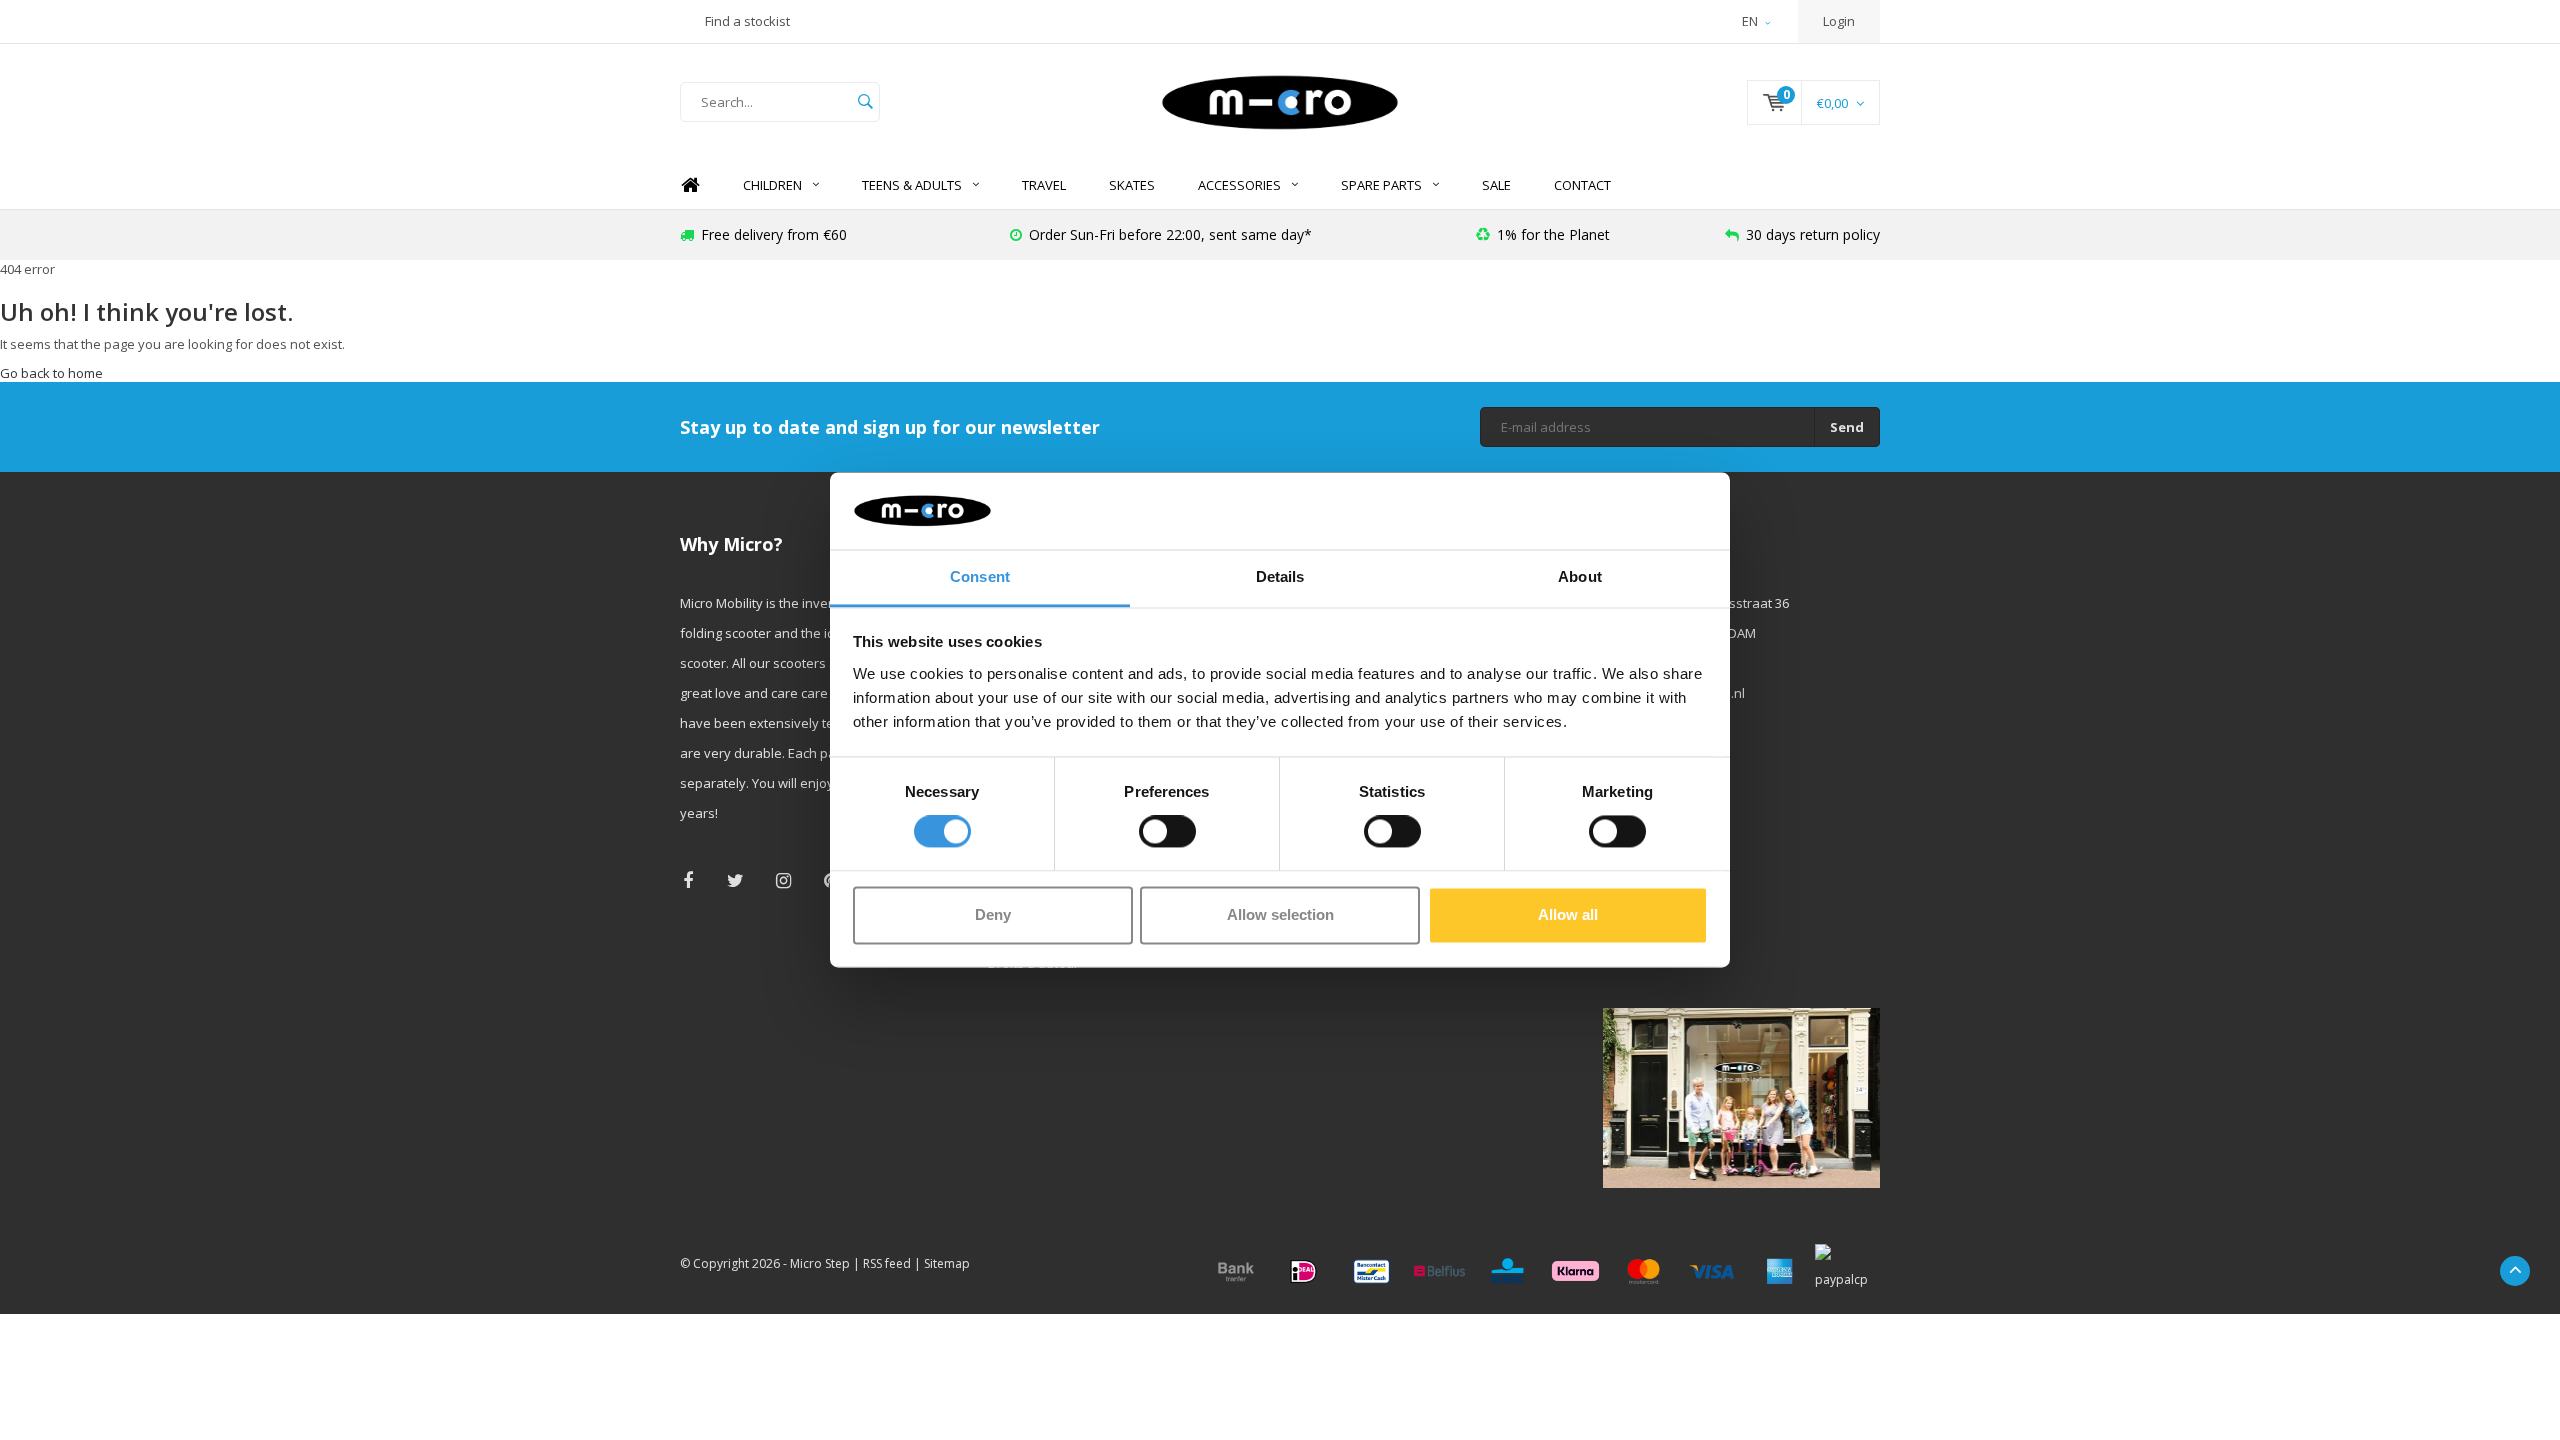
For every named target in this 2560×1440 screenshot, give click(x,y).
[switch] (1167, 832)
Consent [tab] (980, 576)
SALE (1496, 185)
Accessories (1239, 185)
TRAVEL (1044, 185)
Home (690, 185)
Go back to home (51, 373)
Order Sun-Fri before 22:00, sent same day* (1170, 234)
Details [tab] (1280, 576)
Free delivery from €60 (774, 234)
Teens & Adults (912, 185)
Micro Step (820, 1263)
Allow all (1568, 914)
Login (1839, 21)
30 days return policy (1813, 234)
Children (772, 185)
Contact (1582, 185)
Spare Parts (1381, 185)
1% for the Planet (1553, 234)
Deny (993, 914)
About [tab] (1580, 576)
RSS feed (887, 1263)
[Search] (865, 102)
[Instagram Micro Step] (783, 880)
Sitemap (947, 1263)
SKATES (1132, 185)
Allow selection (1280, 914)
